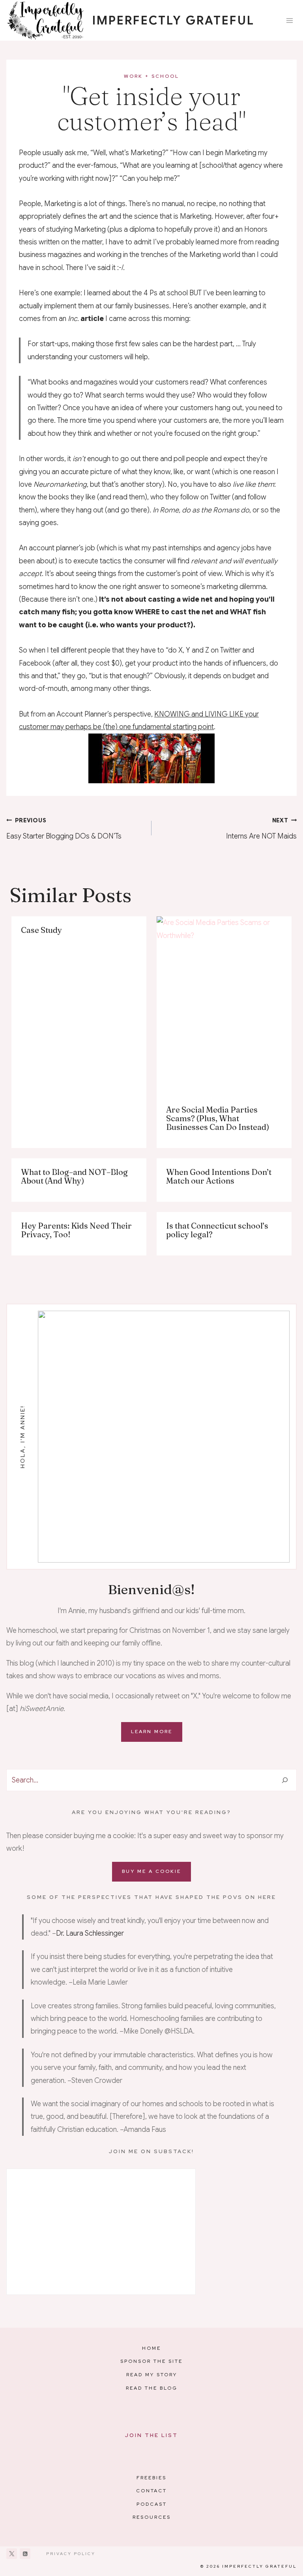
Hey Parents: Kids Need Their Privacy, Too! (76, 1230)
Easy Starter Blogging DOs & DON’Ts (64, 829)
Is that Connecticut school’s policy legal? (217, 1230)
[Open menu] (289, 20)
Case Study (41, 930)
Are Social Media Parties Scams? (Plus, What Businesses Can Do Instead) (218, 1118)
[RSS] (25, 2554)
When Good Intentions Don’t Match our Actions (219, 1176)
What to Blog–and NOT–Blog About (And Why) (74, 1176)
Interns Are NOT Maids (261, 829)
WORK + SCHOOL (151, 76)
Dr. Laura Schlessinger (90, 1933)
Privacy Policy (71, 2554)
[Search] (285, 1780)
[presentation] (224, 1006)
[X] (12, 2554)
